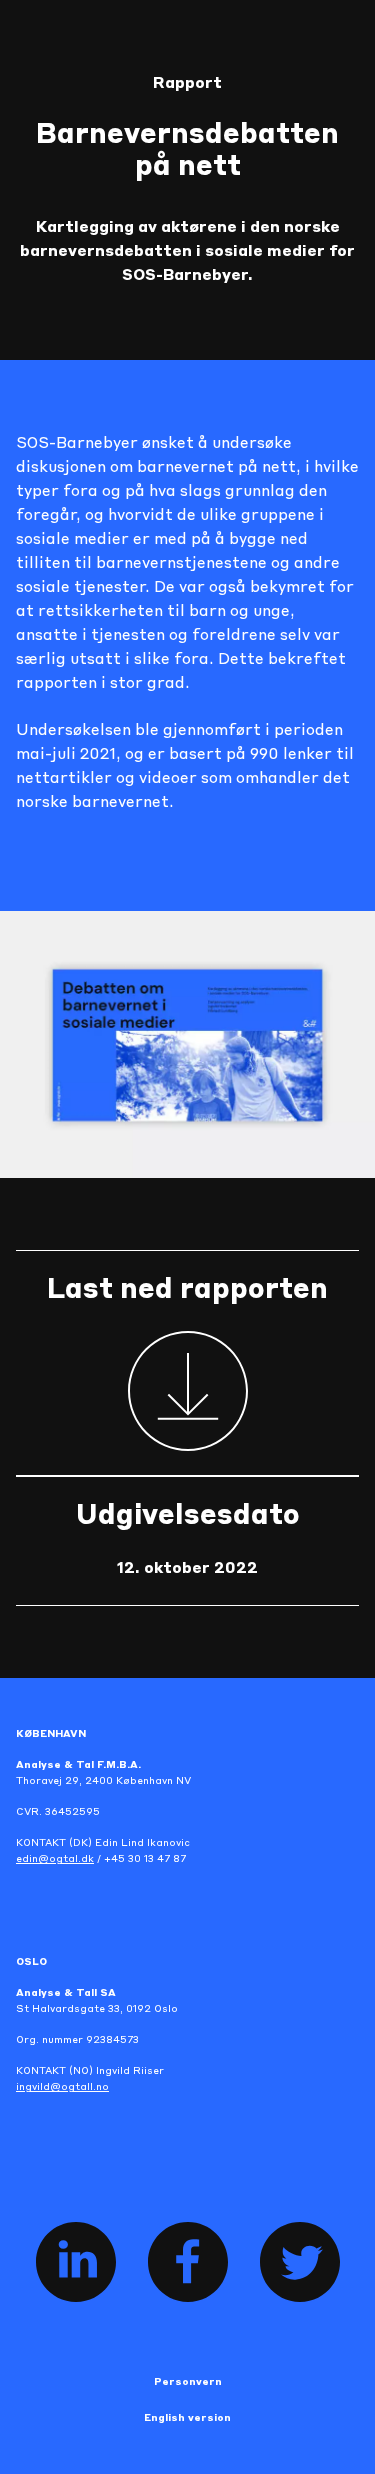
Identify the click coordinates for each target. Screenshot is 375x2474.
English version (187, 2418)
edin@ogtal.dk (55, 1859)
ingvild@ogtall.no (62, 2087)
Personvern (188, 2382)
